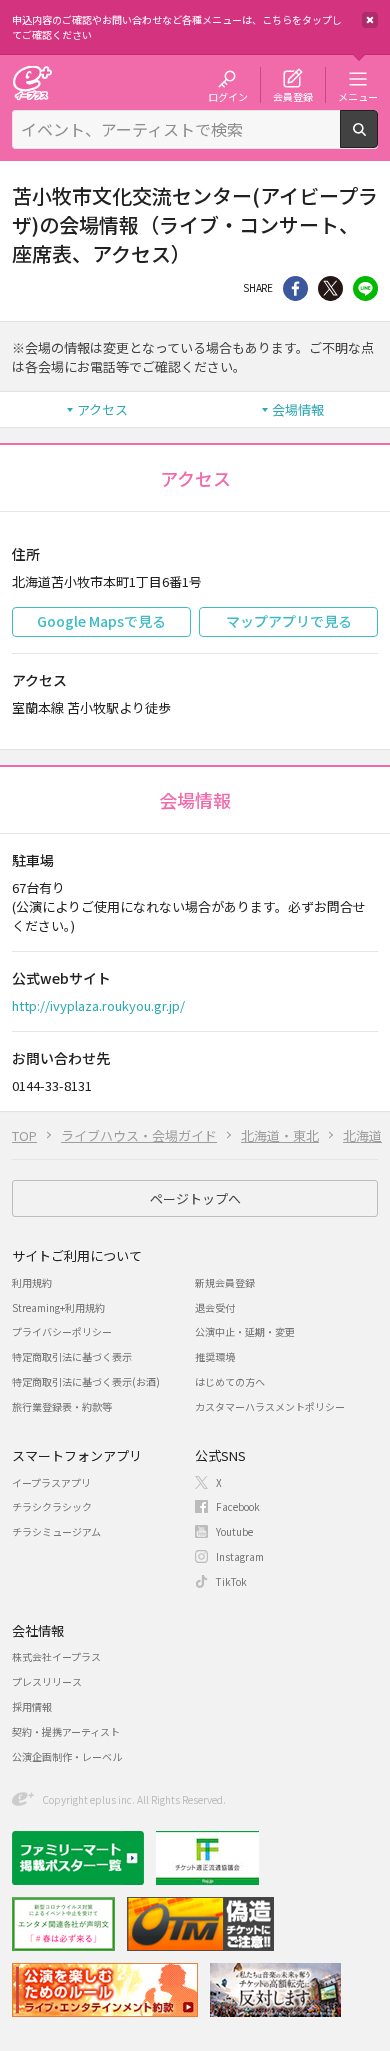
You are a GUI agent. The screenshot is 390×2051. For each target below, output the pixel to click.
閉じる (370, 20)
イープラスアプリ (51, 1482)
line (365, 288)
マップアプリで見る (289, 621)
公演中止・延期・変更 (245, 1331)
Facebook (238, 1506)
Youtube (234, 1531)
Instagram (240, 1556)
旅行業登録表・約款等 (62, 1406)
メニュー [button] (358, 96)
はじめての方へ (230, 1381)
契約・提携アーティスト (66, 1731)
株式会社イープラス (56, 1656)
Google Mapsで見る (101, 621)
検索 (377, 140)
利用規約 (32, 1282)
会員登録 (293, 96)
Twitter (330, 288)
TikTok (231, 1581)
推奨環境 (215, 1356)
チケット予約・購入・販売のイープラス (32, 82)
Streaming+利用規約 (58, 1307)
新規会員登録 (225, 1282)
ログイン (228, 96)
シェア (295, 288)
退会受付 (215, 1307)
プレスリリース (47, 1681)
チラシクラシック (52, 1506)
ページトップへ (195, 1198)
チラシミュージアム (56, 1531)
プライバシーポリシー (62, 1331)
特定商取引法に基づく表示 (72, 1356)
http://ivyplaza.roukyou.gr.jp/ (98, 1005)
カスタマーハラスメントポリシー (270, 1406)
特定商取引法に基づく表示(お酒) (86, 1381)
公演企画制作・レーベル (67, 1756)
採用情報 (32, 1706)
